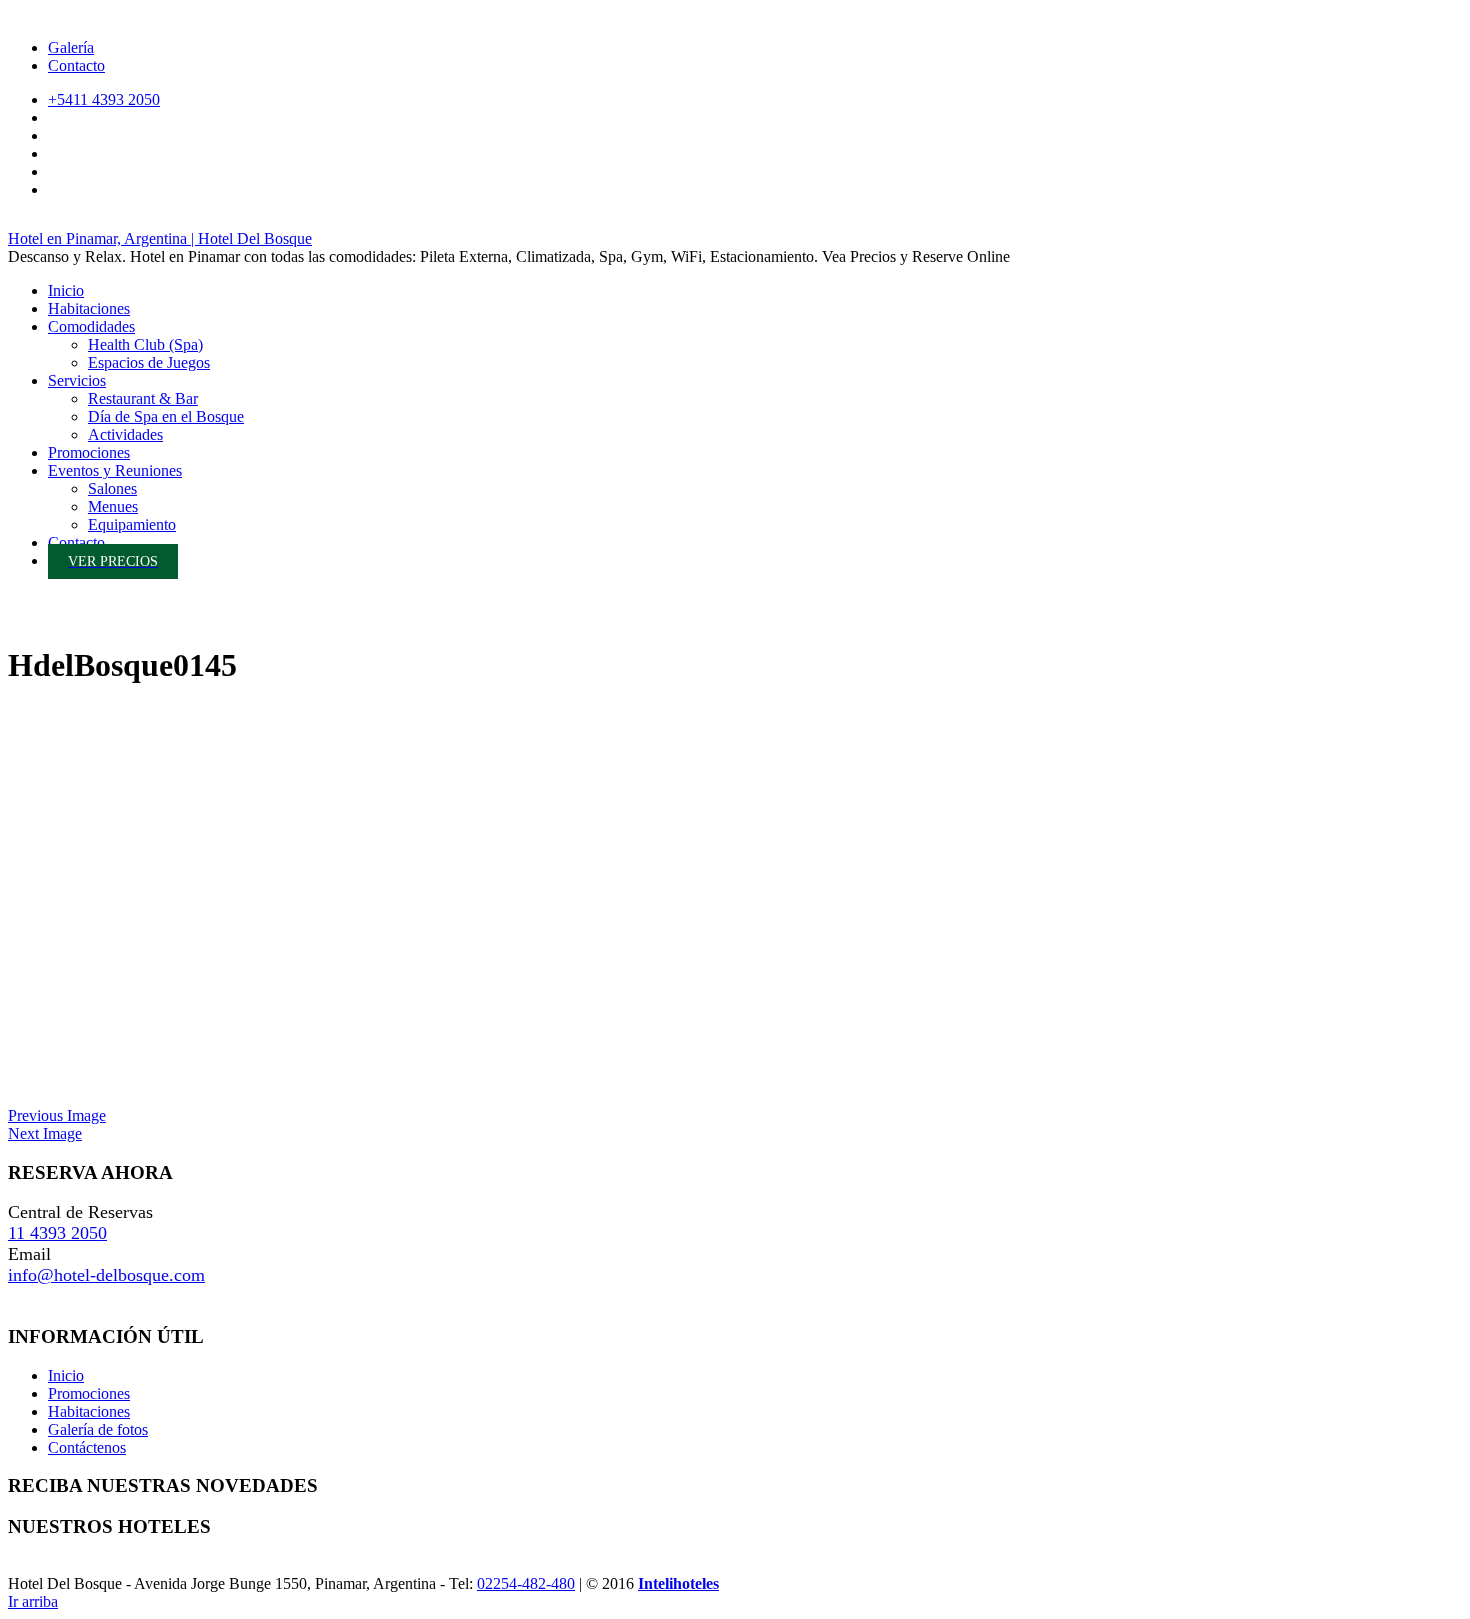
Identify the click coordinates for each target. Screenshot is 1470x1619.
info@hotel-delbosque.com (106, 1275)
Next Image (45, 1133)
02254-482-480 (526, 1583)
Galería (71, 47)
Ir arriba (33, 1601)
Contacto (76, 65)
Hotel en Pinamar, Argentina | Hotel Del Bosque (160, 238)
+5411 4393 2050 (104, 99)
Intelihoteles (678, 1583)
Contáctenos (87, 1447)
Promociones (89, 1393)
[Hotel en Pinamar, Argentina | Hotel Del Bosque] (28, 620)
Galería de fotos (98, 1429)
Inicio (66, 1375)
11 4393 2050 (57, 1233)
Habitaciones (89, 1411)
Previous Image (57, 1115)
